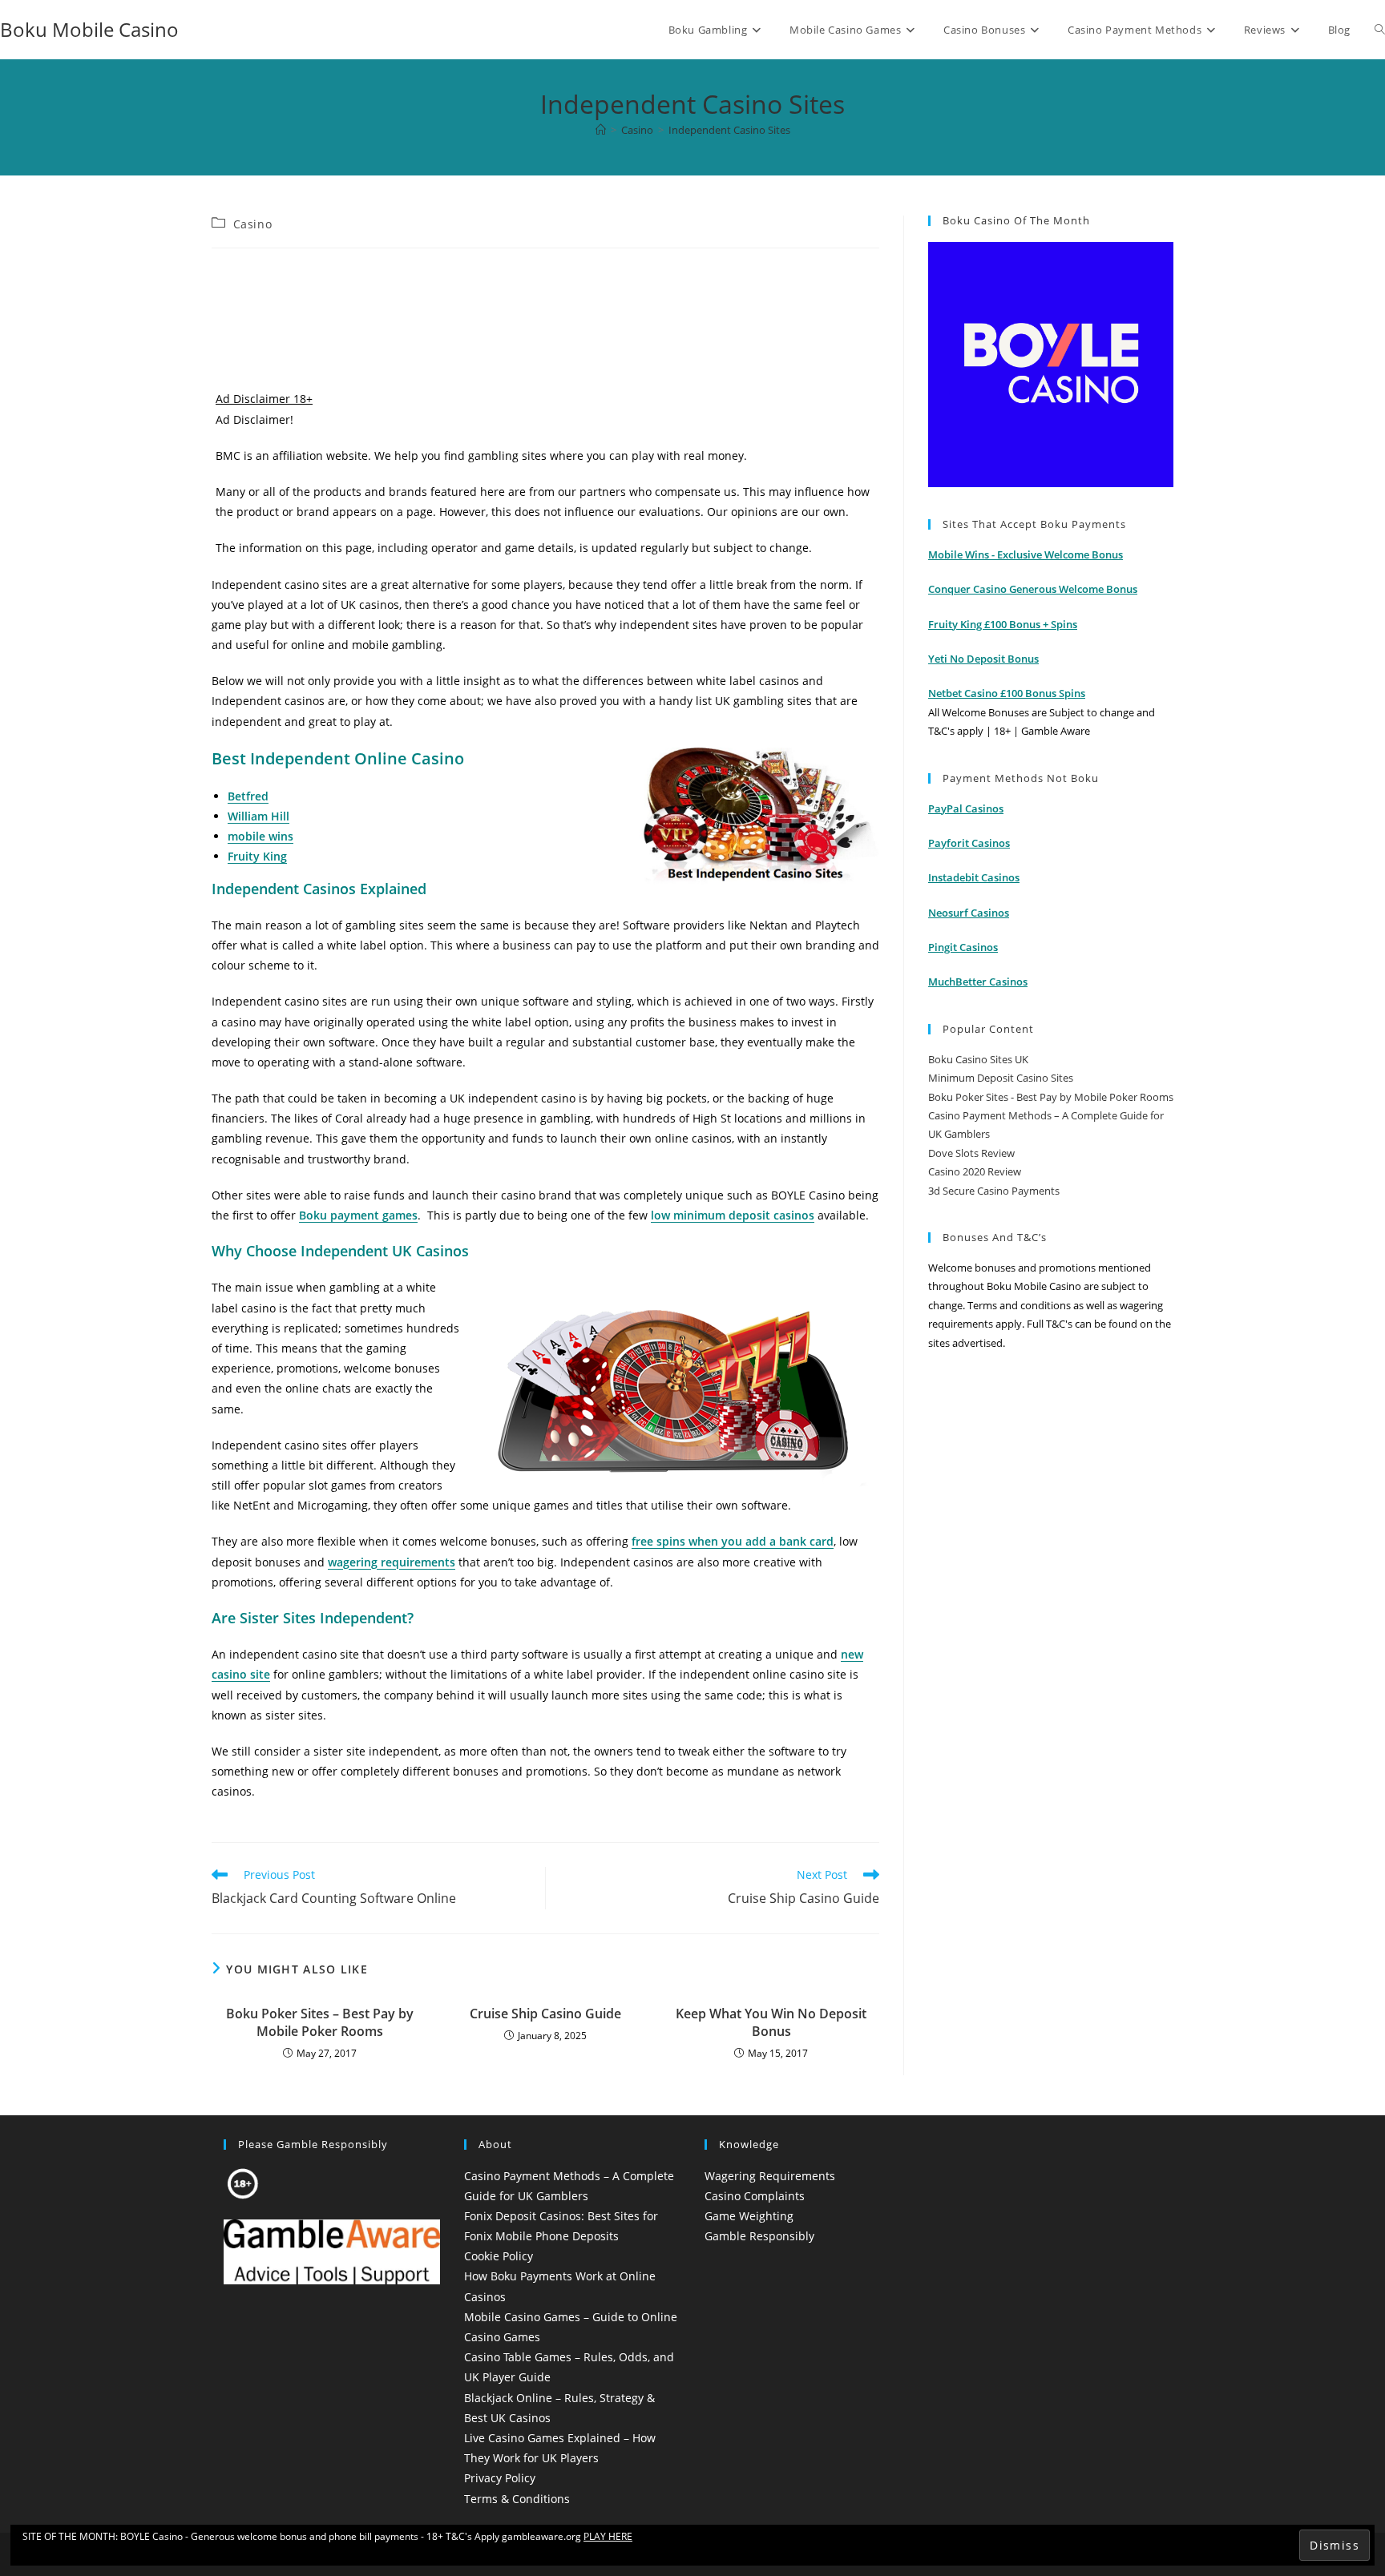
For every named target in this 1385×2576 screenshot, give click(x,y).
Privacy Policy (500, 2478)
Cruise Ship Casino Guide (545, 2014)
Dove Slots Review (971, 1153)
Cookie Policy (499, 2256)
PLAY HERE (608, 2536)
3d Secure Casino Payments (994, 1191)
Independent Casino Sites (729, 130)
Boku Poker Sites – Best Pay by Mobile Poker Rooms (320, 2022)
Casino (253, 224)
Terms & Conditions (517, 2499)
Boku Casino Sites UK (978, 1059)
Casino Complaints (755, 2196)
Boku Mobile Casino (89, 29)
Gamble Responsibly (759, 2236)
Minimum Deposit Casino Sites (1001, 1078)
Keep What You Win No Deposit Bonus (771, 2022)
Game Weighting (749, 2216)
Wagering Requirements (770, 2176)
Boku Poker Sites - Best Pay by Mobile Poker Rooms (1051, 1097)
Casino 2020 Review (975, 1171)
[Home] (601, 130)
